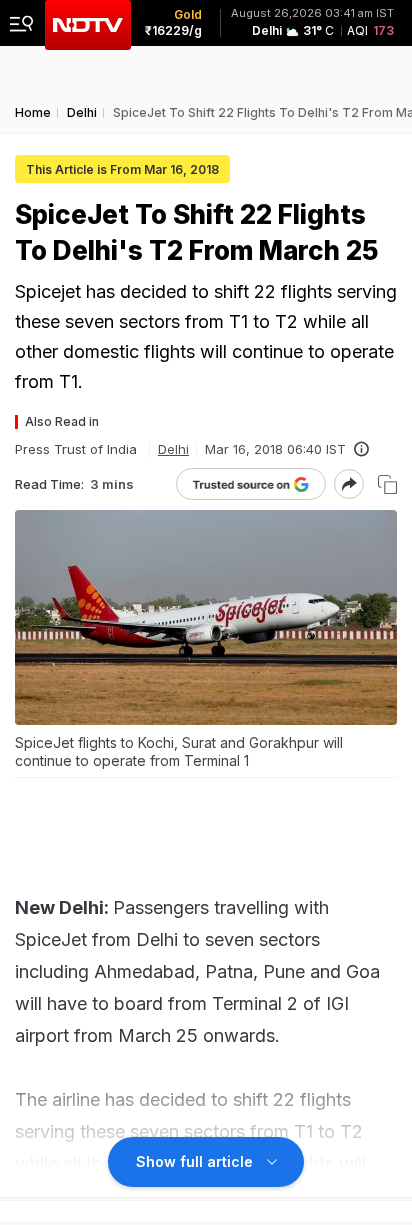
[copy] (387, 484)
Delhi (173, 449)
